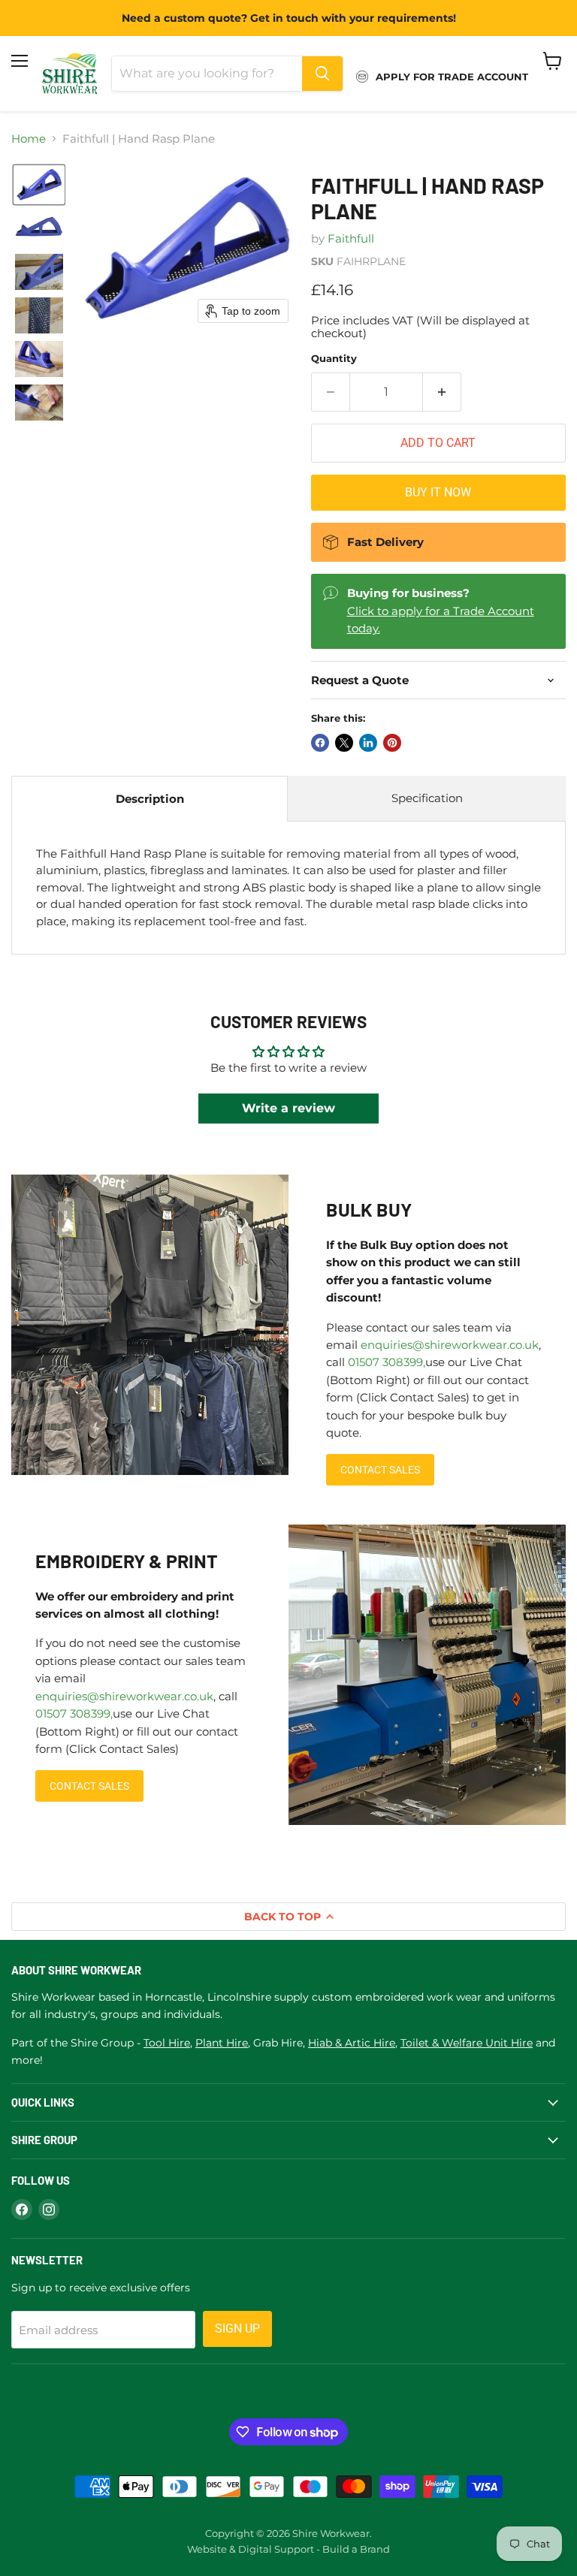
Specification (427, 798)
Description (150, 799)
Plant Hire (222, 2043)
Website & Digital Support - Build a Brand (288, 2549)
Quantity (334, 359)
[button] (39, 185)
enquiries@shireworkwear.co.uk (450, 1345)
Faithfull (351, 238)
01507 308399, (387, 1362)
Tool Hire (167, 2043)
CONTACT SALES (380, 1470)
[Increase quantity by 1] (442, 392)
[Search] (322, 74)
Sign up (237, 2329)
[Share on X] (344, 743)
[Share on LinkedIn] (368, 743)
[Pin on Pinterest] (392, 743)
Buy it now (438, 492)
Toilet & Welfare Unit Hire (467, 2043)
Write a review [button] (288, 1108)
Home (29, 139)
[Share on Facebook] (320, 743)
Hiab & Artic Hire (352, 2043)
